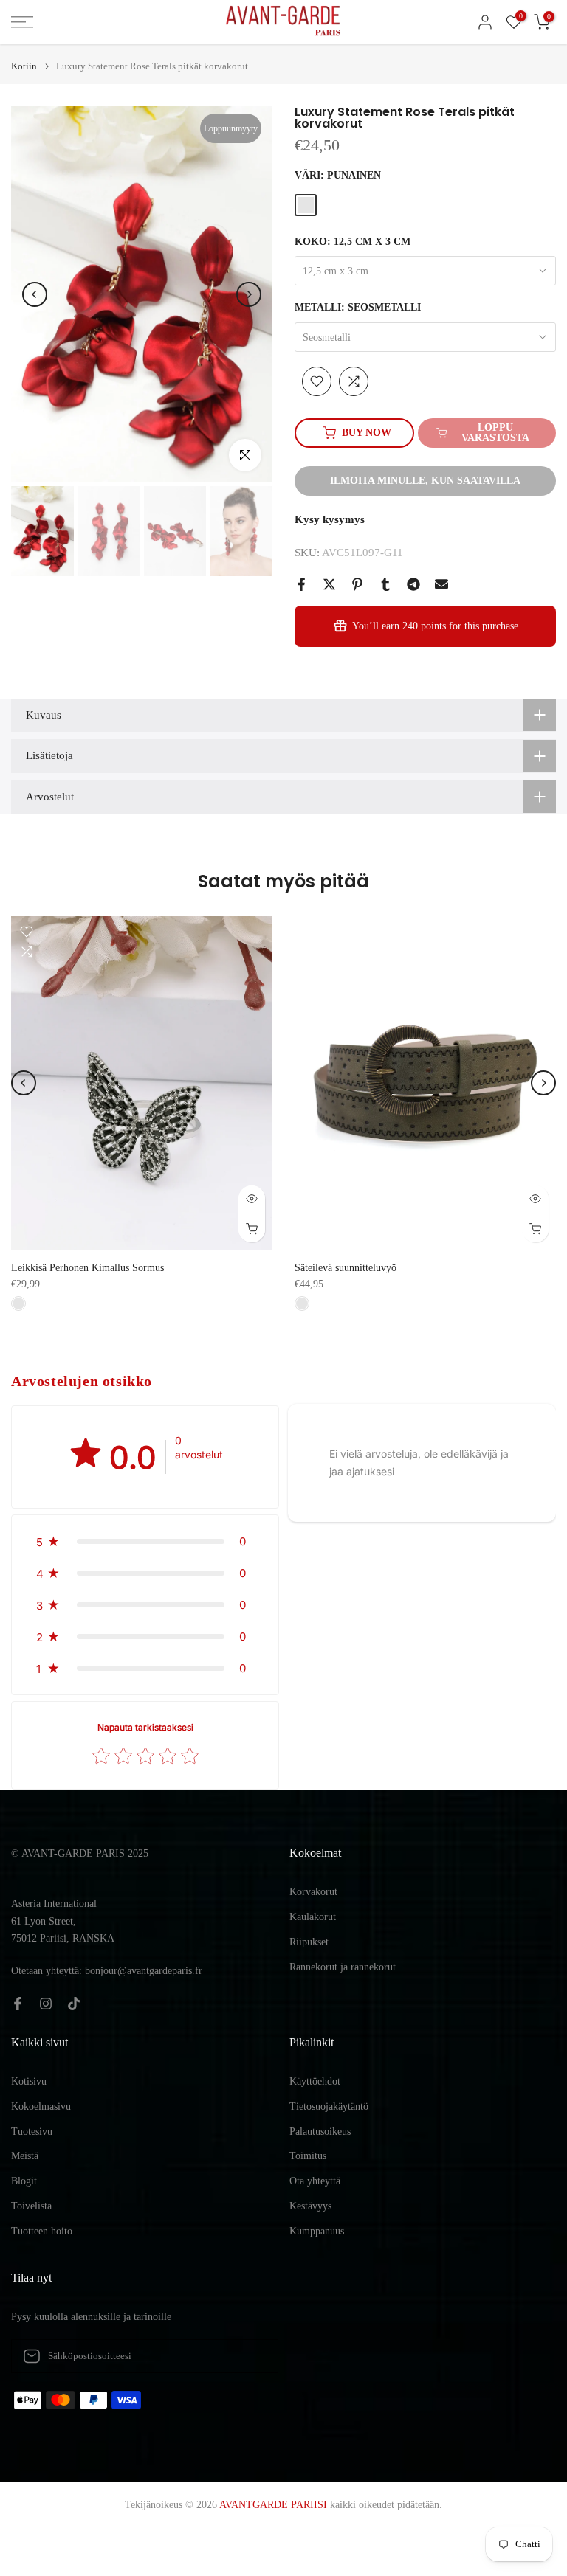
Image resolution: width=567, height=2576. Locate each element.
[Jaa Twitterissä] (329, 584)
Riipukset (309, 1942)
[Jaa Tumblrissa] (385, 584)
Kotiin (24, 66)
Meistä (25, 2156)
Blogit (24, 2181)
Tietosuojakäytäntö (329, 2106)
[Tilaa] (252, 2356)
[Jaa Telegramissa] (413, 584)
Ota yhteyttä (315, 2181)
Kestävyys (310, 2206)
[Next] (249, 294)
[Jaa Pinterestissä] (357, 584)
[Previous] (35, 294)
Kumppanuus (317, 2231)
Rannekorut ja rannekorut (343, 1967)
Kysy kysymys (330, 519)
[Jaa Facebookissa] (301, 584)
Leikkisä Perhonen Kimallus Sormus (87, 1268)
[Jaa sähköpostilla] (441, 584)
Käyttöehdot (315, 2081)
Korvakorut (313, 1892)
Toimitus (308, 2156)
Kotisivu (29, 2081)
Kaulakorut (313, 1917)
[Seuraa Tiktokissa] (74, 2004)
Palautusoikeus (320, 2132)
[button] (145, 1541)
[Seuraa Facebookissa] (18, 2004)
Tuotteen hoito (42, 2231)
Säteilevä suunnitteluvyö (346, 1268)
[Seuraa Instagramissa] (46, 2004)
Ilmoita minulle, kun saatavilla (425, 481)
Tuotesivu (32, 2132)
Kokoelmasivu (41, 2106)
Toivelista (31, 2206)
